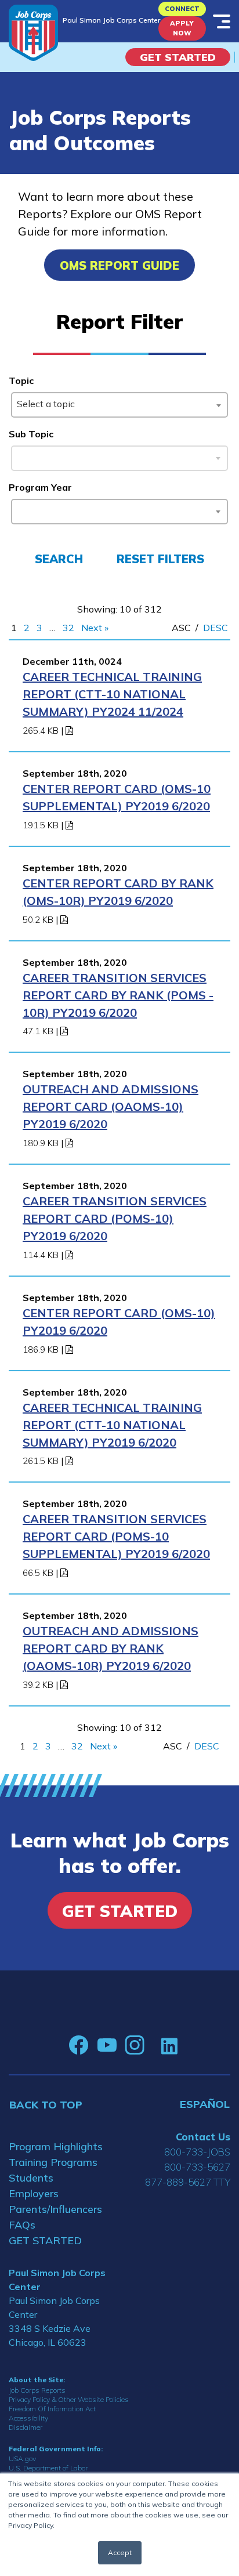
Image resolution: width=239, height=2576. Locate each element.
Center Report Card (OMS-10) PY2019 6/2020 (119, 1322)
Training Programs (53, 2162)
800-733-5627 (197, 2167)
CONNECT (182, 9)
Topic (21, 381)
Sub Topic (31, 434)
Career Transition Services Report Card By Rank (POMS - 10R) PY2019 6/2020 (118, 995)
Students (31, 2178)
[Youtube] (107, 2045)
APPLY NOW (182, 28)
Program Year (40, 487)
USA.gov (22, 2459)
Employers (34, 2193)
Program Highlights (56, 2146)
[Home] (33, 33)
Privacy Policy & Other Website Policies (69, 2399)
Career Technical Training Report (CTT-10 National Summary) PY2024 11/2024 (112, 694)
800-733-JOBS (197, 2152)
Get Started (178, 57)
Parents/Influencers (55, 2209)
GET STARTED (45, 2240)
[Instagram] (135, 2045)
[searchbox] (19, 509)
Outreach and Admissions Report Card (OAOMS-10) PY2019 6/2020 (111, 1106)
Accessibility (28, 2418)
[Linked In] (169, 2046)
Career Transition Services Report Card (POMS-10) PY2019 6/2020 (115, 1218)
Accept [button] (120, 2553)
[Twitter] (153, 2045)
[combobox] (119, 405)
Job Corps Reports (37, 2390)
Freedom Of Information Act (52, 2409)
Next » (95, 628)
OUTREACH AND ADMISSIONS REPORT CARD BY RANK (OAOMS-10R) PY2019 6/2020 (111, 1648)
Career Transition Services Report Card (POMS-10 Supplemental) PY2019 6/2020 (116, 1536)
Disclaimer (26, 2427)
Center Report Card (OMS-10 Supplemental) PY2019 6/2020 (117, 797)
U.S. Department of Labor (48, 2468)
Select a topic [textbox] (46, 404)
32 (68, 628)
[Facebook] (79, 2045)
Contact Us (203, 2137)
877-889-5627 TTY (188, 2182)
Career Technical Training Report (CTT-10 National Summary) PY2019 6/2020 (112, 1425)
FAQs (22, 2225)
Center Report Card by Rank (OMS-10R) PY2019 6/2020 (118, 892)
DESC (216, 628)
